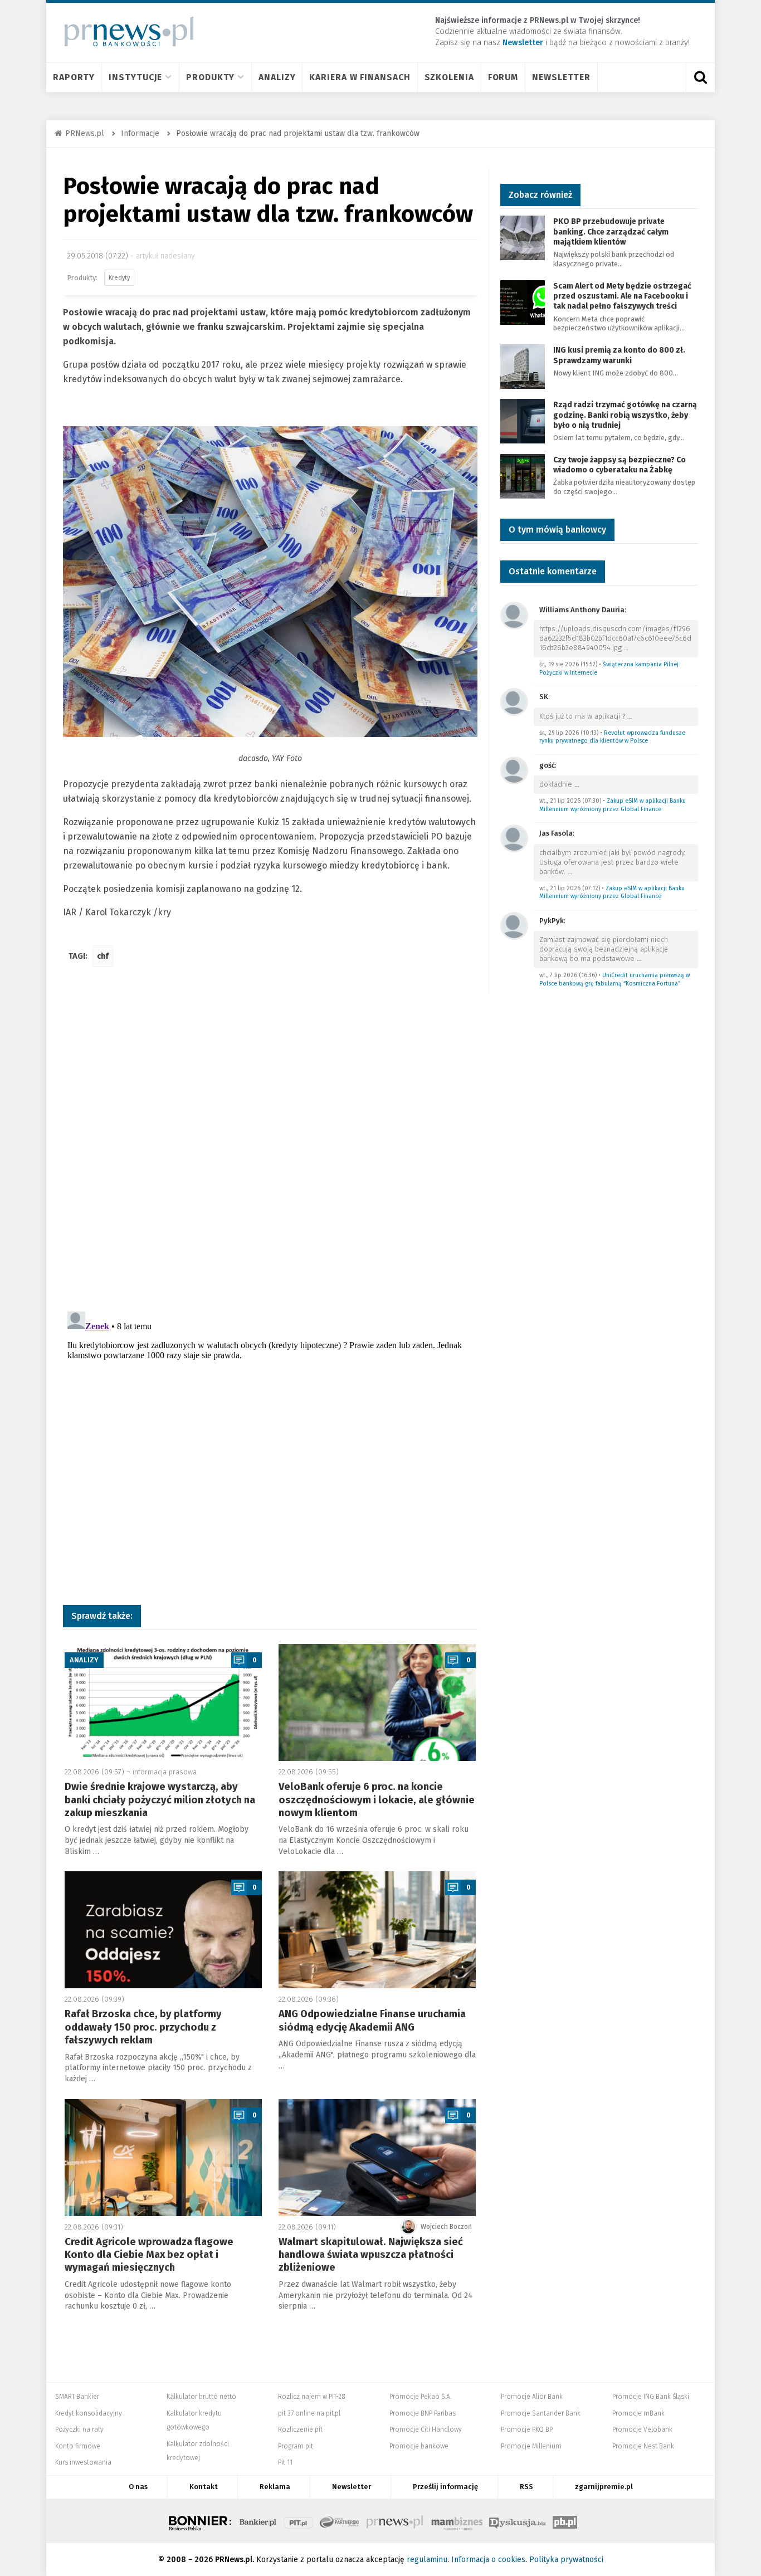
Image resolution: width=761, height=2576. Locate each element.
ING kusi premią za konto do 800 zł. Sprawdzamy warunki (619, 355)
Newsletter (561, 77)
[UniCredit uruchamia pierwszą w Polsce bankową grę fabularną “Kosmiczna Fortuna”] (514, 925)
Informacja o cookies (488, 2560)
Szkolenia (449, 77)
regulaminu (427, 2560)
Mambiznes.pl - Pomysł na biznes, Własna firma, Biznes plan (457, 2521)
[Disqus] (270, 1141)
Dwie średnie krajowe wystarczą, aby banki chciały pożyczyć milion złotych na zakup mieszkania (160, 1800)
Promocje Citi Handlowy (426, 2429)
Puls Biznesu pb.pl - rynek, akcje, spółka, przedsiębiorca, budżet (565, 2521)
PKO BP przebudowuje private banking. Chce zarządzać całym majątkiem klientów (611, 231)
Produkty (210, 77)
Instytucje (135, 77)
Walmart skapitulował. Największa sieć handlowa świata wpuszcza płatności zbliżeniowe (371, 2255)
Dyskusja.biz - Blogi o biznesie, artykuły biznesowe (518, 2521)
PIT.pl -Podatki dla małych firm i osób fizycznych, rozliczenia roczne (298, 2521)
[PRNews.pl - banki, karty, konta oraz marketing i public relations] (124, 31)
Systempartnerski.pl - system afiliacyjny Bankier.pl (340, 2521)
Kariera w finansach (360, 77)
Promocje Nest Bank (643, 2446)
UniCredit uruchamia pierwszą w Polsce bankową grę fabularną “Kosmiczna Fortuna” (614, 979)
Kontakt (204, 2487)
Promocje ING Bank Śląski (651, 2397)
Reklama (275, 2487)
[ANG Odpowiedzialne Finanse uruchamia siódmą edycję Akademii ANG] (377, 1930)
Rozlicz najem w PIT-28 (312, 2397)
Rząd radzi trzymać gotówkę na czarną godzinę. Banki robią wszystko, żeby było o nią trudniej (625, 415)
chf (103, 956)
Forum (503, 77)
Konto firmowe (78, 2446)
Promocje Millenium (531, 2446)
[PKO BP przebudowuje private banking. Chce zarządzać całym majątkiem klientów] (523, 238)
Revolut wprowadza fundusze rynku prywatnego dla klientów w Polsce (612, 737)
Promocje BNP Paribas (423, 2413)
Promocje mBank (638, 2413)
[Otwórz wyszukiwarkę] (700, 77)
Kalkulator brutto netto (201, 2397)
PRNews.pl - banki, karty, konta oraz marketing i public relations (396, 2521)
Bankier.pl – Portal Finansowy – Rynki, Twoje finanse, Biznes (258, 2521)
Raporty (74, 77)
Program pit (296, 2446)
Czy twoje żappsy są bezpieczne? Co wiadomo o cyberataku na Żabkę (619, 465)
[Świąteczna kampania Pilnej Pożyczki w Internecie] (514, 615)
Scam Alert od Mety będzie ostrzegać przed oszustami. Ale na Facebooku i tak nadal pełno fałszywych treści (622, 296)
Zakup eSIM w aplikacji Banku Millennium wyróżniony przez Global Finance (613, 805)
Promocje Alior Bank (532, 2397)
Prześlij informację (445, 2487)
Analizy (277, 77)
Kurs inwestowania (83, 2462)
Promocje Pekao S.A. (420, 2397)
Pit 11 (285, 2462)
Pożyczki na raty (79, 2429)
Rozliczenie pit (300, 2429)
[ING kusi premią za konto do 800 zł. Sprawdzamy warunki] (523, 366)
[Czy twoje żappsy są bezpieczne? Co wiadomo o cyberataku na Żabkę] (523, 475)
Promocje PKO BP (527, 2429)
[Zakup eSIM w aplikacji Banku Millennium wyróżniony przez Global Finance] (514, 770)
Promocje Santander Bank (541, 2413)
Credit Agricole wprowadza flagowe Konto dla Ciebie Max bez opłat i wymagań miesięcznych (149, 2255)
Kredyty (119, 278)
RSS (526, 2487)
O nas (138, 2487)
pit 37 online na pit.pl (309, 2413)
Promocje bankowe (419, 2446)
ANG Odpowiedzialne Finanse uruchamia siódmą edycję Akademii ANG (372, 2020)
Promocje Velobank (642, 2429)
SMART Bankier (77, 2397)
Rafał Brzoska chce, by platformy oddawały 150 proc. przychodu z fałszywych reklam (143, 2027)
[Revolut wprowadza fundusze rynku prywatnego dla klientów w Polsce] (514, 701)
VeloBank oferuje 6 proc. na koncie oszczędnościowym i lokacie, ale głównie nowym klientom (377, 1800)
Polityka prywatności (566, 2560)
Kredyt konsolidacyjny (89, 2413)
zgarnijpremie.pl (604, 2487)
